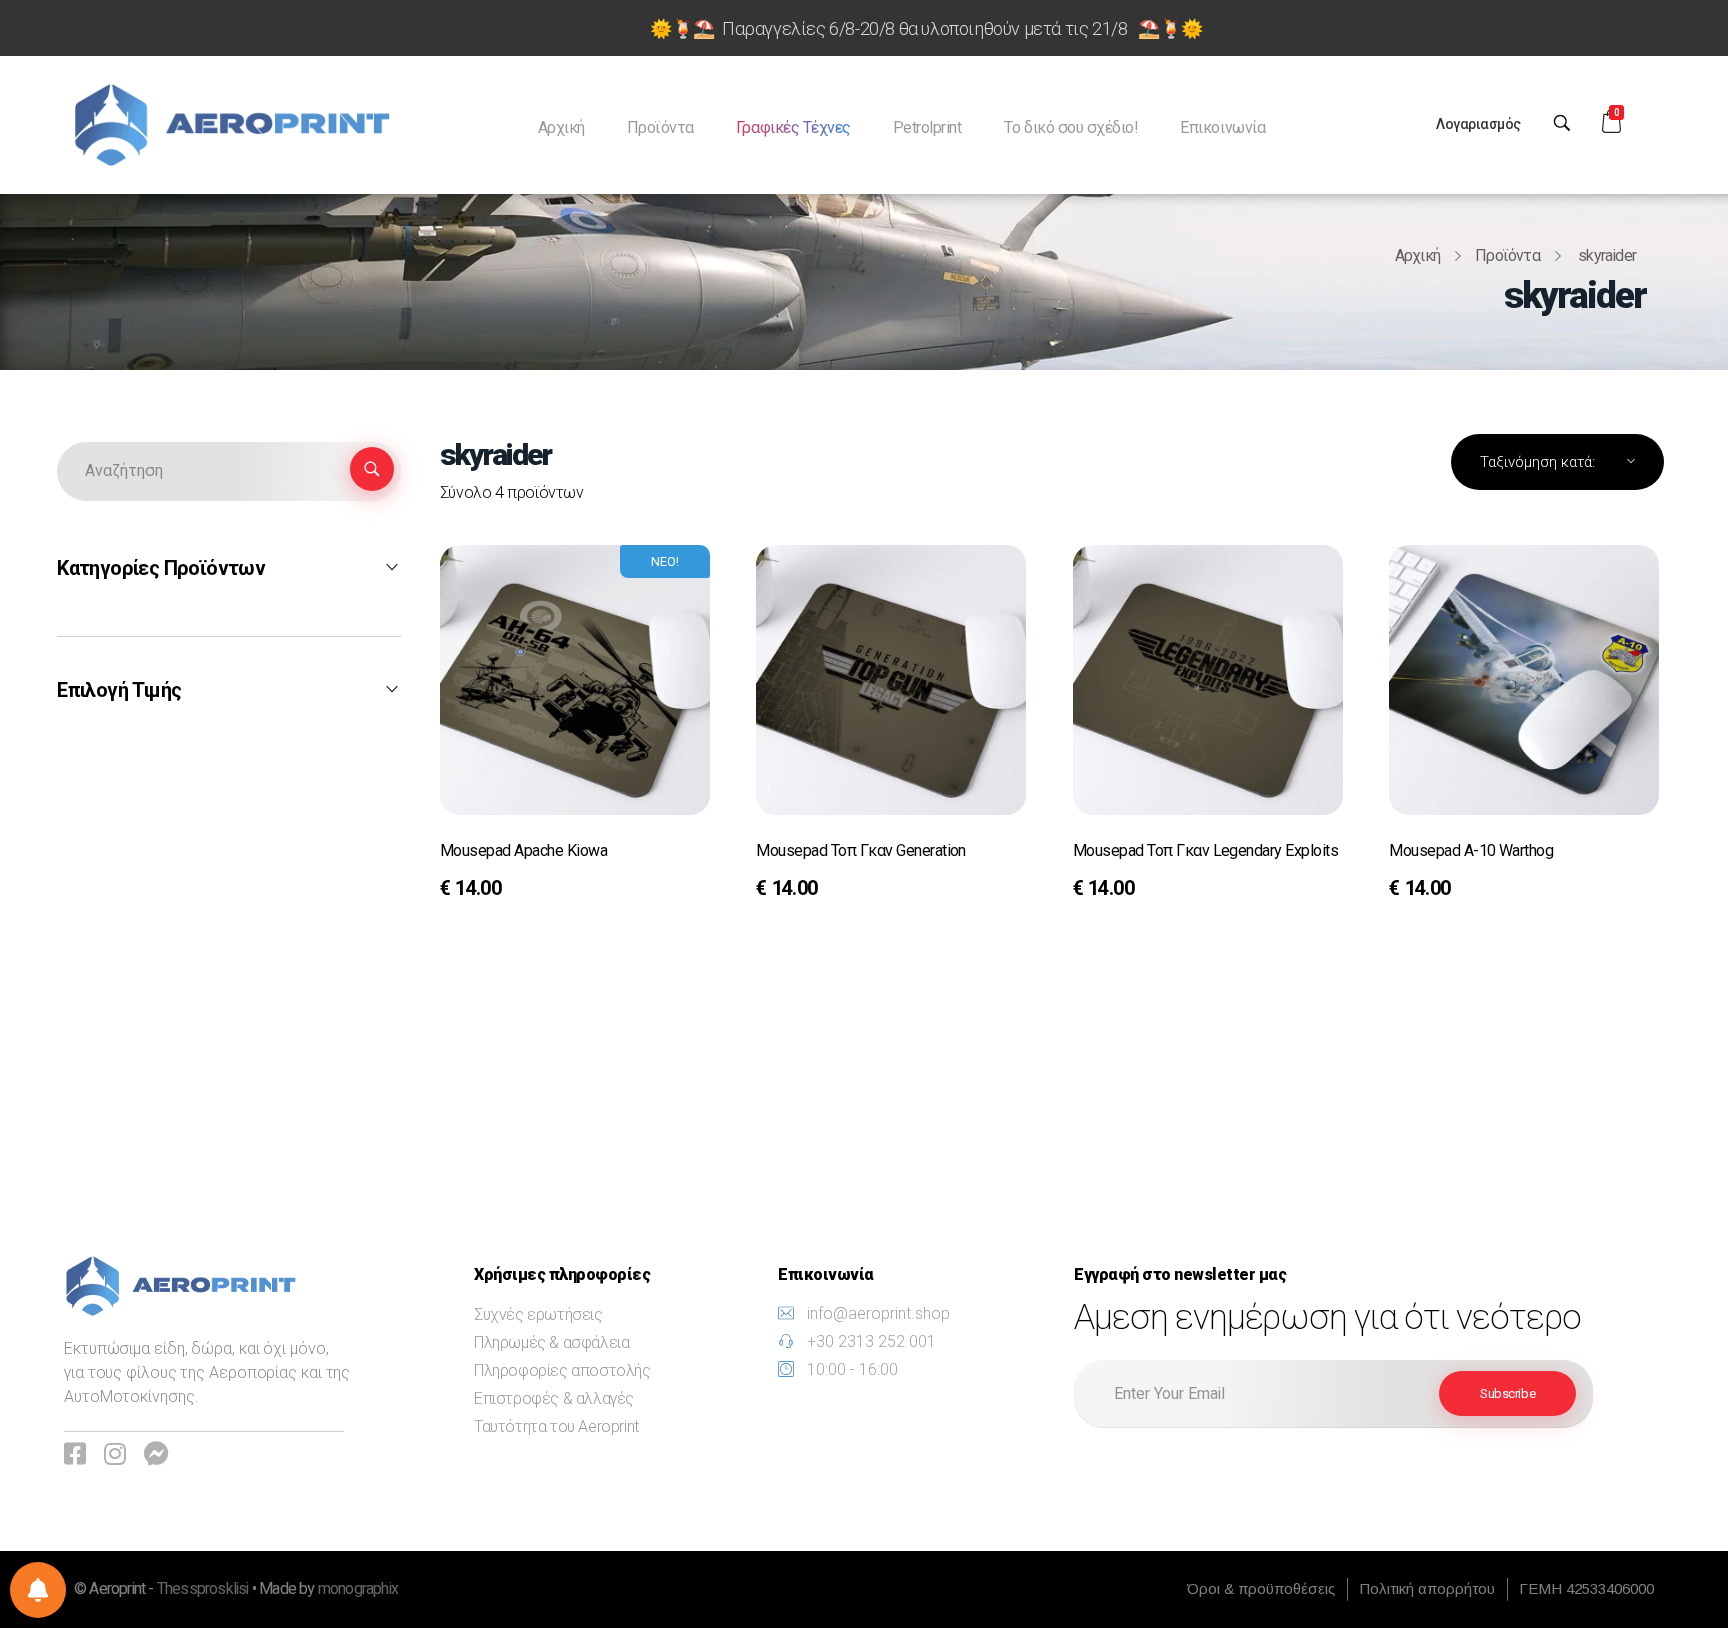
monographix (358, 1589)
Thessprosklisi (204, 1589)
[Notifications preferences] (38, 1590)
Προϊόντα (1507, 255)
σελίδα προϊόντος (523, 891)
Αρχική (1417, 255)
